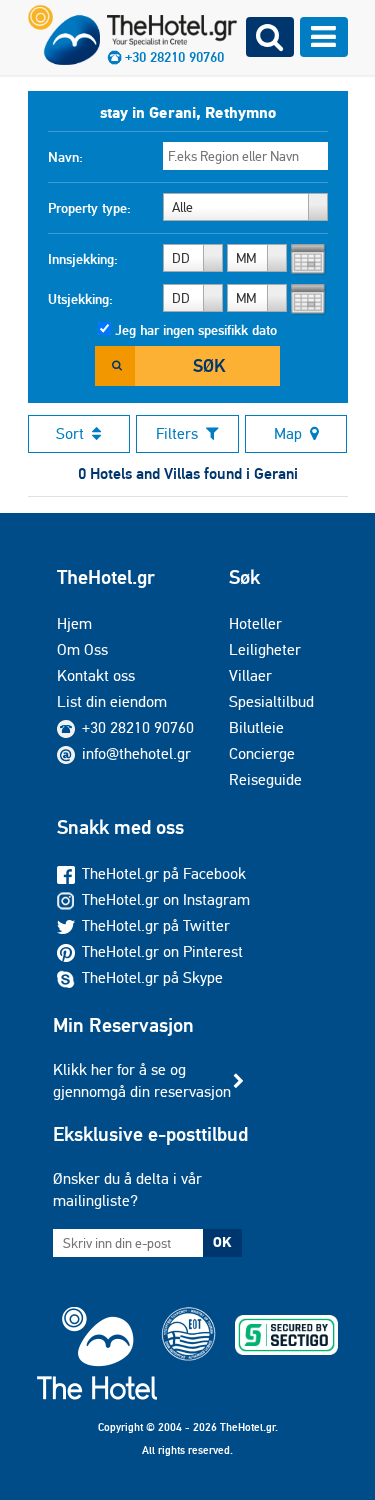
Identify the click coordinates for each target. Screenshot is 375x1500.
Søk (209, 365)
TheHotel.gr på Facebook (164, 873)
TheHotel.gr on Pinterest (162, 951)
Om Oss (82, 649)
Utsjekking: (80, 299)
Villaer (250, 675)
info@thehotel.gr (136, 753)
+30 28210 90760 (138, 727)
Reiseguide (265, 779)
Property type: (89, 208)
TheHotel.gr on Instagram (166, 899)
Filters (177, 433)
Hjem (74, 623)
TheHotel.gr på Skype (152, 977)
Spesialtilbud (271, 701)
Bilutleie (256, 727)
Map (288, 433)
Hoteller (255, 623)
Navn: (65, 157)
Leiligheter (265, 649)
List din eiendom (112, 701)
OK (222, 1242)
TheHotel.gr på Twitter (156, 925)
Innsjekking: (83, 259)
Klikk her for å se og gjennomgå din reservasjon (142, 1080)
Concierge (262, 753)
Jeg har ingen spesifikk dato (196, 330)
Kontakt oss (96, 675)
